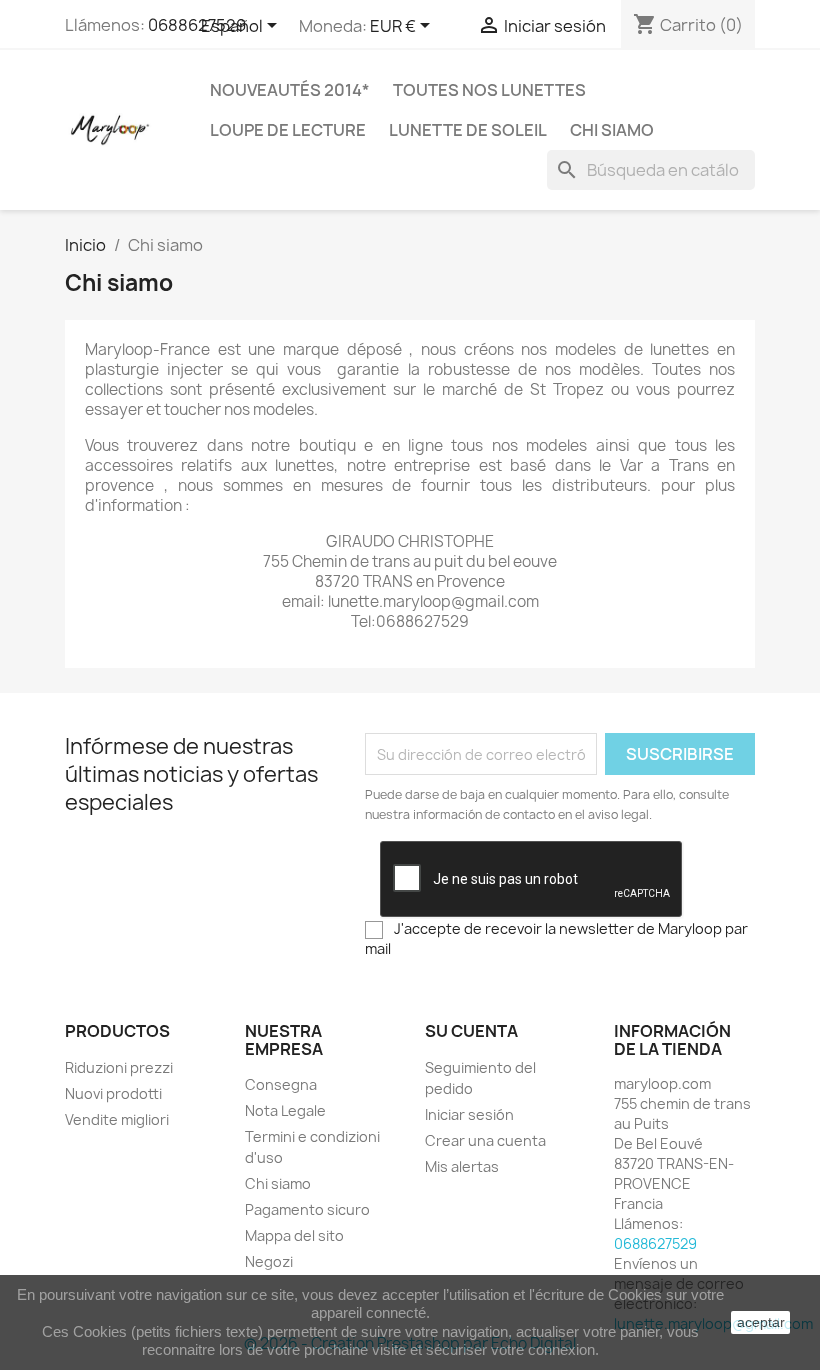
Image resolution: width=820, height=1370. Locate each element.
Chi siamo (612, 130)
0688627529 (197, 25)
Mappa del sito (294, 1235)
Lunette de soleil (468, 130)
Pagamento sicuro (307, 1209)
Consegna (281, 1084)
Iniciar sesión (469, 1114)
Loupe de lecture (288, 130)
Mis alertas (462, 1166)
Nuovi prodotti (113, 1093)
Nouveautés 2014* (290, 90)
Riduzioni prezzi (119, 1067)
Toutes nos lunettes (489, 90)
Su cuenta (471, 1031)
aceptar (761, 1322)
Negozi (269, 1261)
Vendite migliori (117, 1119)
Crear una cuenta (485, 1140)
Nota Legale (285, 1110)
